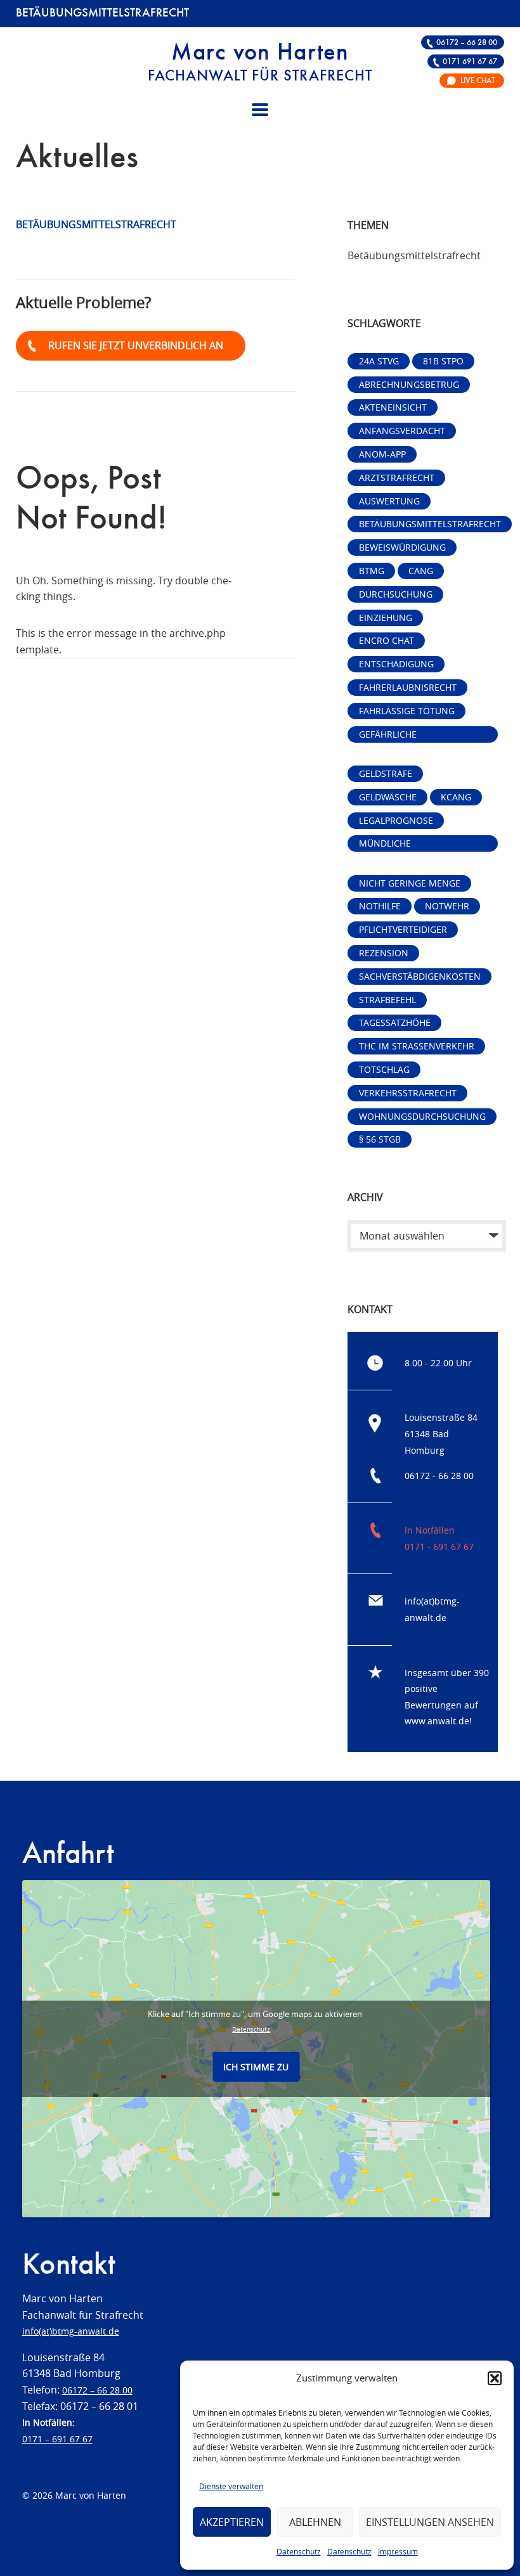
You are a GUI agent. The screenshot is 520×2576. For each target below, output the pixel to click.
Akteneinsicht (393, 407)
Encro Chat (387, 640)
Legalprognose (396, 820)
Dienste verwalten (231, 2486)
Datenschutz (299, 2551)
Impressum (398, 2551)
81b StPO (443, 361)
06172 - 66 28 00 (439, 1476)
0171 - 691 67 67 (439, 1547)
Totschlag (384, 1069)
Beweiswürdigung (402, 547)
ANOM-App (382, 454)
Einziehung (386, 618)
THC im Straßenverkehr (417, 1046)
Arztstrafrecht (397, 477)
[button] (495, 2378)
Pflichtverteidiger (403, 929)
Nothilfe (380, 906)
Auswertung (389, 501)
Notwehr (447, 906)
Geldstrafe (386, 773)
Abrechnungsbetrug (409, 384)
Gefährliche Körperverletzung (404, 735)
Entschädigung (396, 664)
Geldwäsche (388, 797)
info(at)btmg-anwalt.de (71, 2331)
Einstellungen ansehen (430, 2522)
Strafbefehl (387, 1000)
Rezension (384, 953)
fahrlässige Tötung (407, 711)
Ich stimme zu (256, 2067)
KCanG (456, 797)
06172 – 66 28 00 (467, 43)
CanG (421, 571)
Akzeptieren (232, 2522)
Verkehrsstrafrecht (408, 1093)
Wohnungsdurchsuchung (422, 1116)
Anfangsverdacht (402, 431)
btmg (372, 571)
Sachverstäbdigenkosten (420, 976)
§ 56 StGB (380, 1139)
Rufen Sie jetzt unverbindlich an (136, 345)
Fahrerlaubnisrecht (408, 687)
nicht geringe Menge (410, 883)
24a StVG (379, 361)
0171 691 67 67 (470, 62)
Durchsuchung (396, 594)
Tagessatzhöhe (395, 1022)
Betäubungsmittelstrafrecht (430, 524)
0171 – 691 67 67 (57, 2439)
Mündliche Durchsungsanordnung (418, 844)
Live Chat (478, 81)
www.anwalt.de (437, 1721)
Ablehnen (315, 2522)
